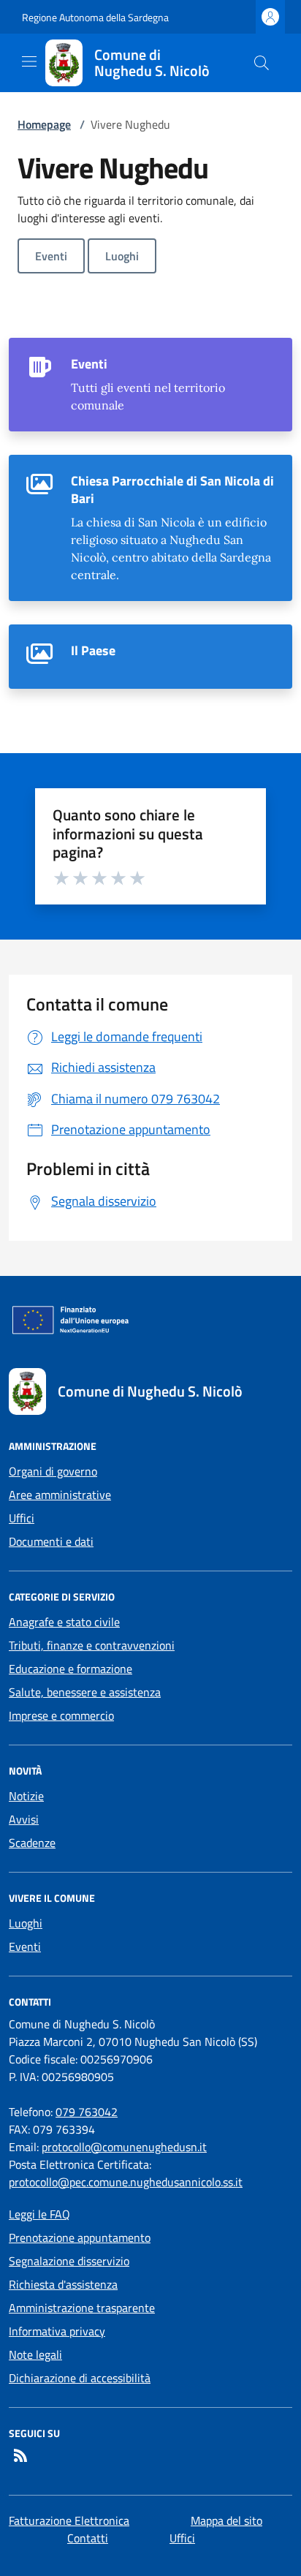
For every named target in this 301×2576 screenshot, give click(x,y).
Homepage (44, 124)
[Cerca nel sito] (262, 63)
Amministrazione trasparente (82, 2308)
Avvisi (24, 1819)
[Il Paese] (150, 657)
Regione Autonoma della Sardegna (95, 17)
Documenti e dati (51, 1541)
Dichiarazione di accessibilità (80, 2378)
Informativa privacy (57, 2331)
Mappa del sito (226, 2520)
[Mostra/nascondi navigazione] (29, 61)
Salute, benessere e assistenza (85, 1692)
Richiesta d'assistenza (63, 2284)
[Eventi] (150, 385)
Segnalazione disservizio (69, 2261)
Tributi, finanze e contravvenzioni (92, 1645)
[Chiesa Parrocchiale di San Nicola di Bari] (150, 528)
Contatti (88, 2538)
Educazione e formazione (71, 1669)
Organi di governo (53, 1471)
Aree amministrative (60, 1495)
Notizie (26, 1796)
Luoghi (122, 256)
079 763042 (87, 2112)
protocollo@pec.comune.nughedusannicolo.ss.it (126, 2182)
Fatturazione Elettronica (69, 2520)
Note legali (35, 2354)
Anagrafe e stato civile (64, 1622)
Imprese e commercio (61, 1715)
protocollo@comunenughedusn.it (124, 2147)
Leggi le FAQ (39, 2214)
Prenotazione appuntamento (80, 2237)
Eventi (51, 256)
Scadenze (32, 1843)
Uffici (22, 1518)
